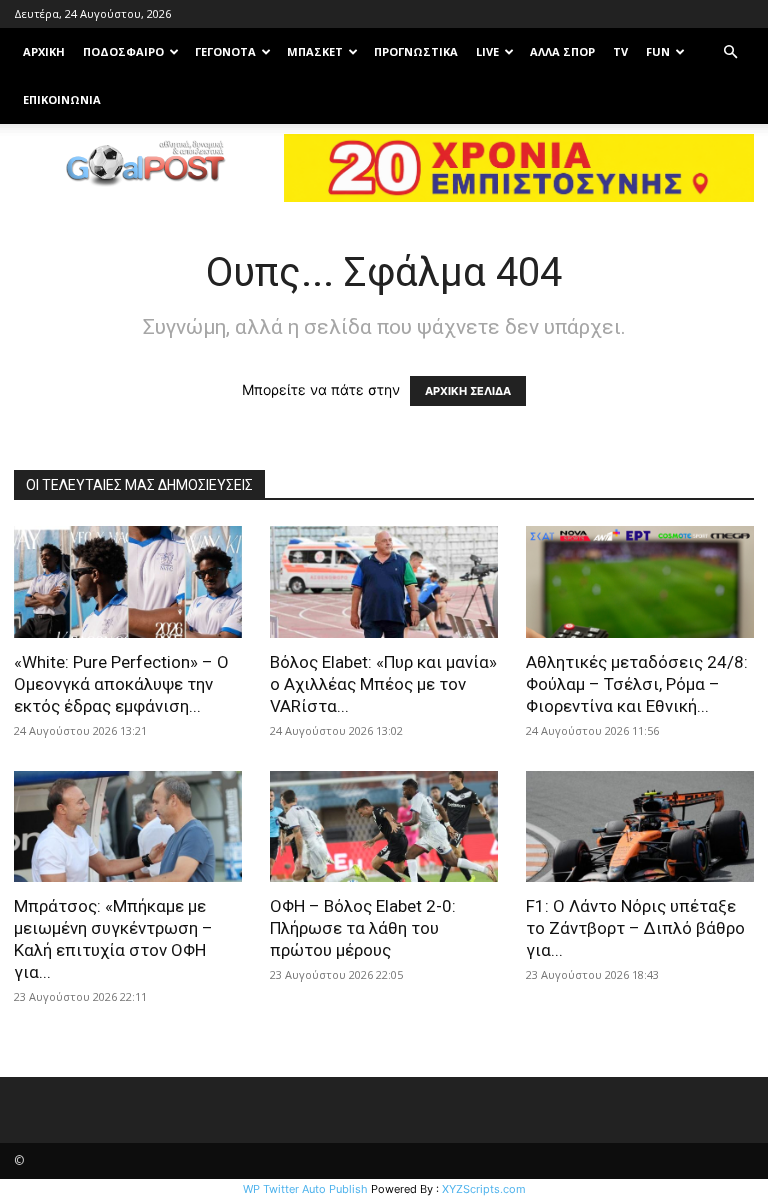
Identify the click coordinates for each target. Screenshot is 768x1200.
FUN (658, 51)
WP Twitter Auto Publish (305, 1189)
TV (620, 51)
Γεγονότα (225, 51)
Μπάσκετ (315, 51)
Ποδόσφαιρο (123, 51)
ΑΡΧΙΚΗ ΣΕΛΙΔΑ (468, 391)
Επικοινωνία (62, 99)
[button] (730, 52)
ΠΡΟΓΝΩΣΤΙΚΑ (416, 51)
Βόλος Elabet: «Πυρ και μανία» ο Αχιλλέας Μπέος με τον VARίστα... (383, 684)
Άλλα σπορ (562, 51)
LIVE (487, 51)
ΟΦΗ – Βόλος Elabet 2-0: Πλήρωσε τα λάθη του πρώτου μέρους (363, 928)
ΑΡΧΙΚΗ (44, 51)
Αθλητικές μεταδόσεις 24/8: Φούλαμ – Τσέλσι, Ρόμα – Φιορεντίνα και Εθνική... (637, 684)
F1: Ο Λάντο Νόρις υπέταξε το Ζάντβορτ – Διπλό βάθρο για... (635, 928)
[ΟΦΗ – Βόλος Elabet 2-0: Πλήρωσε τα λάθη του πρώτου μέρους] (384, 827)
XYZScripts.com (484, 1189)
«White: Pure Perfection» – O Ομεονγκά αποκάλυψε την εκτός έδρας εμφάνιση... (121, 684)
